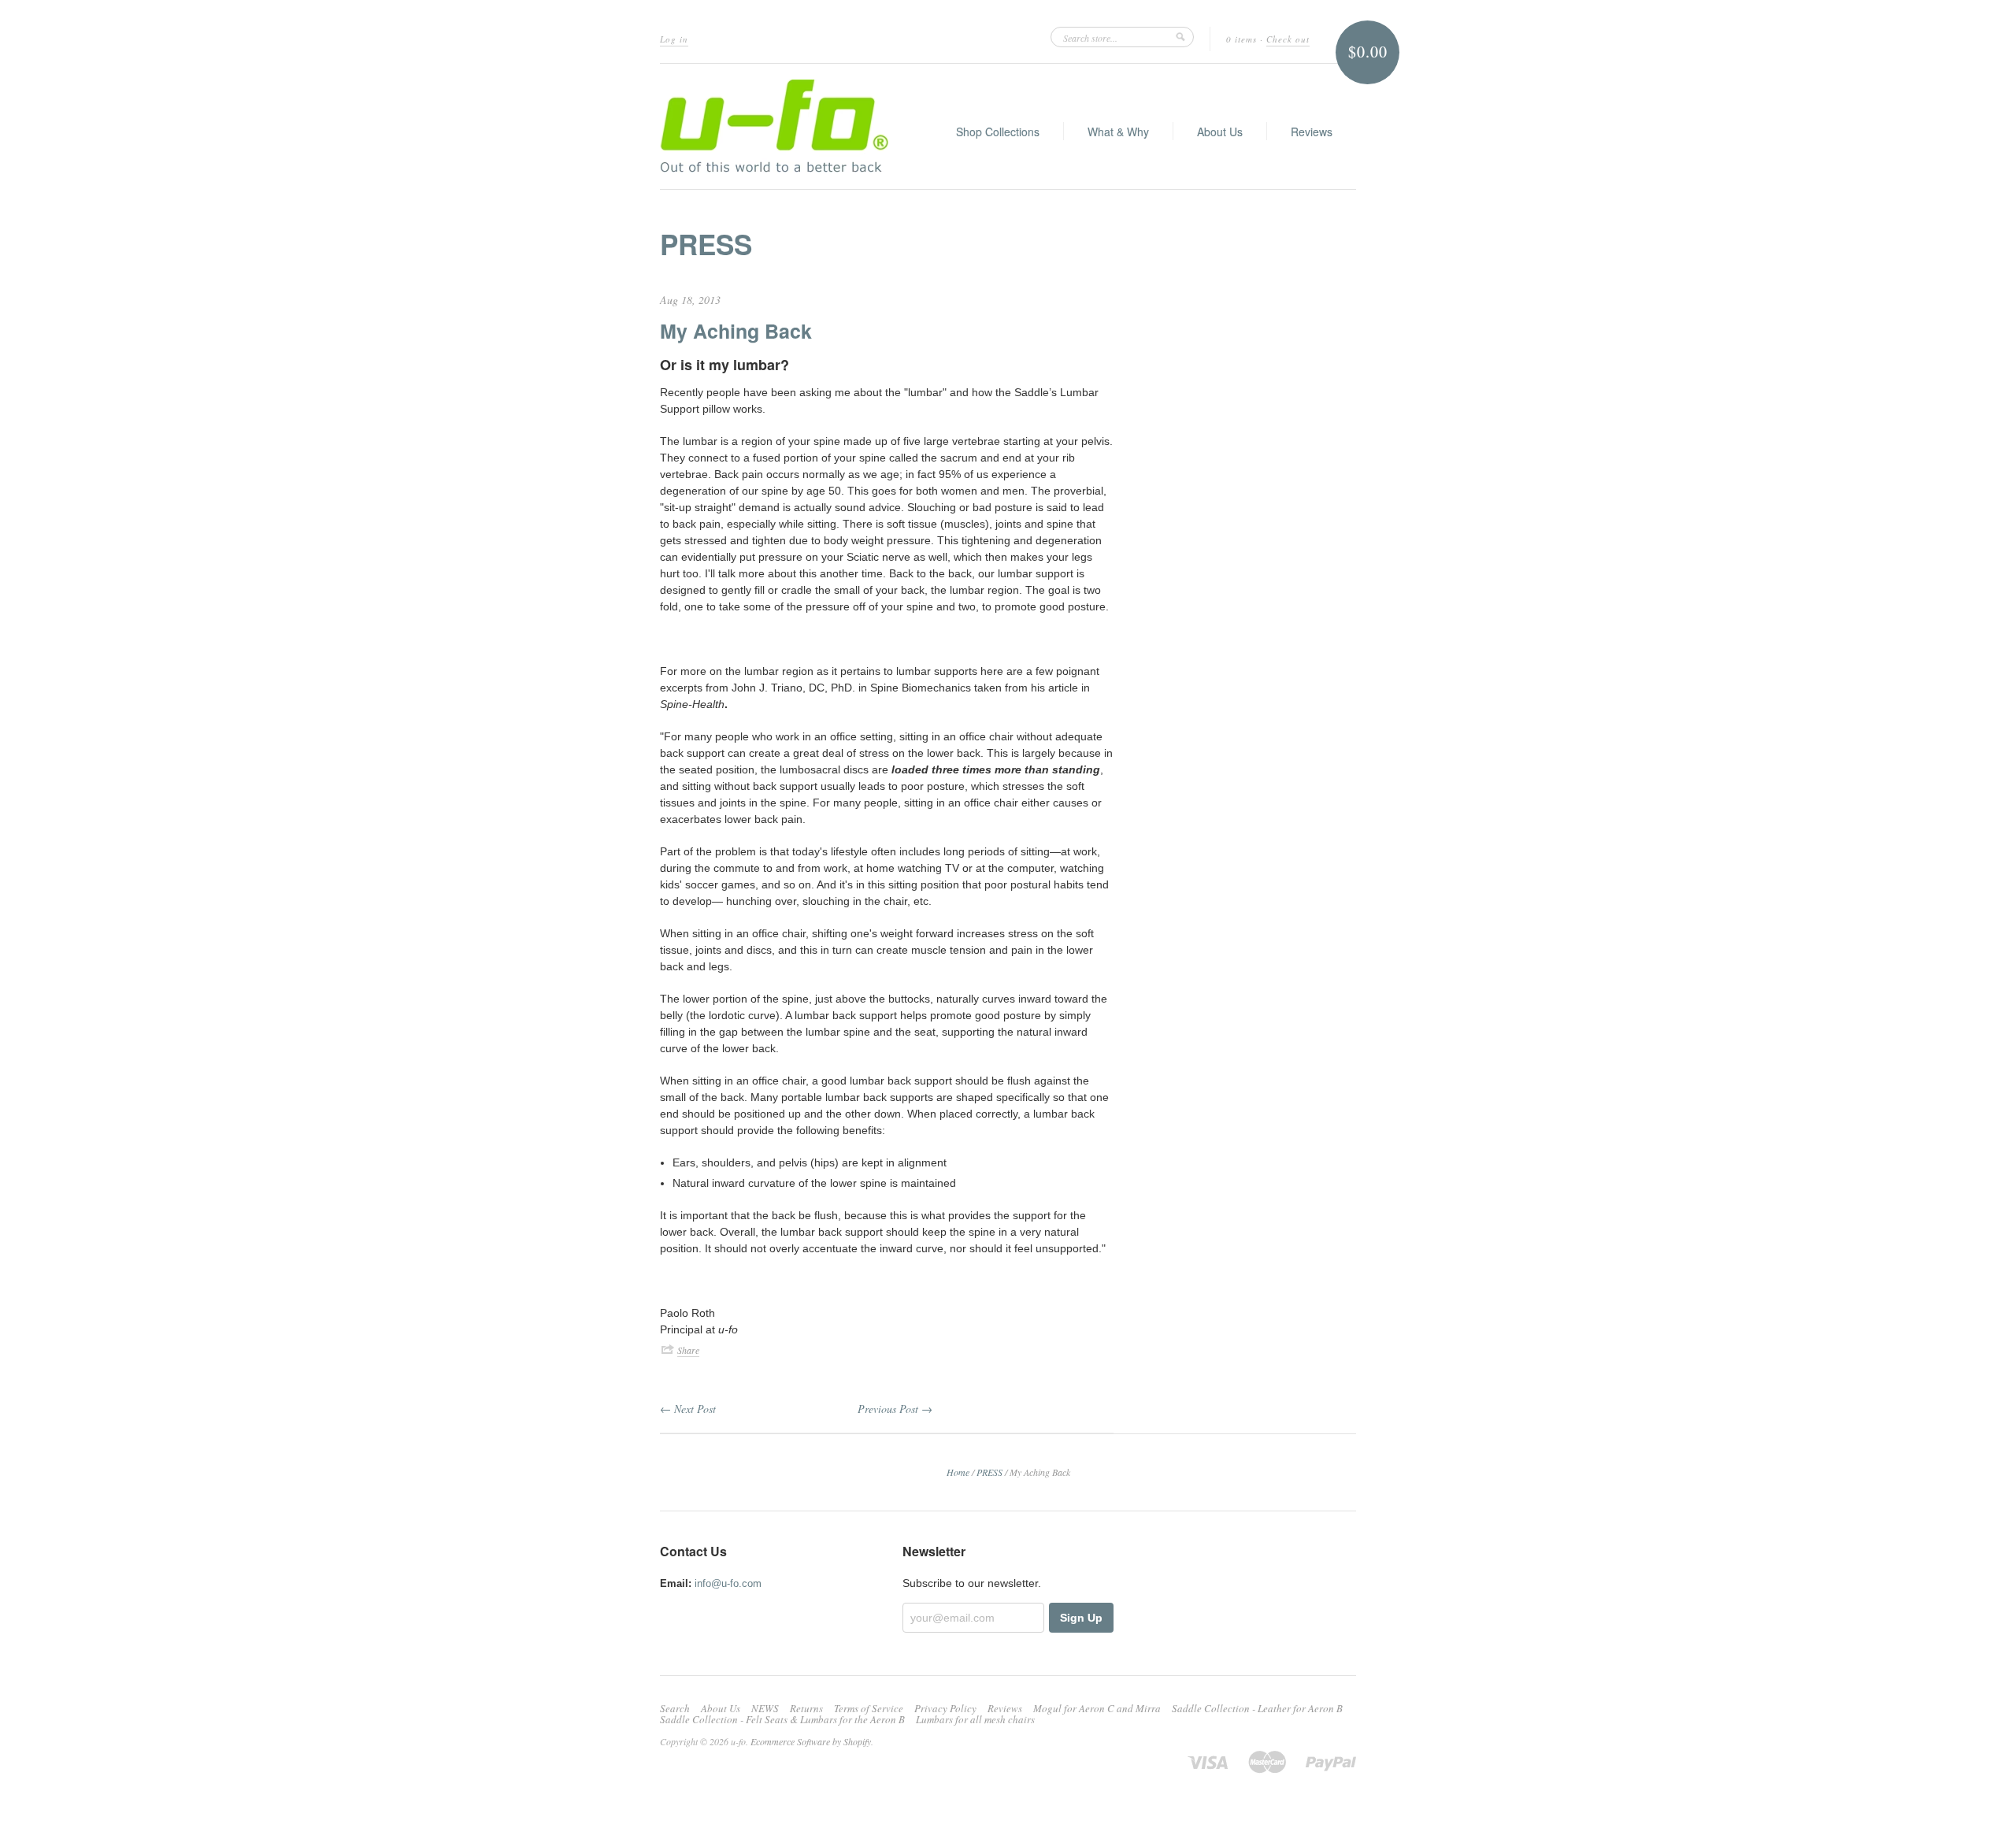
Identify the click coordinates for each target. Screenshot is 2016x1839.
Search (675, 1708)
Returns (806, 1708)
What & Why (1118, 132)
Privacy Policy (945, 1708)
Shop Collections (998, 132)
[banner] (775, 126)
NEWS (765, 1708)
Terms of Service (869, 1708)
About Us (1220, 132)
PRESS (706, 244)
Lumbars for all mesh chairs (975, 1719)
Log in (674, 39)
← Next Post (688, 1409)
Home (958, 1472)
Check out (1288, 39)
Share (688, 1350)
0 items (1241, 39)
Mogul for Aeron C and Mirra (1097, 1708)
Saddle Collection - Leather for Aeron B (1257, 1708)
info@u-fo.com (728, 1583)
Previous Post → (895, 1409)
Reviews (1312, 132)
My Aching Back (736, 331)
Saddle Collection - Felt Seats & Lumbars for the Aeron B (782, 1719)
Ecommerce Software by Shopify (811, 1741)
